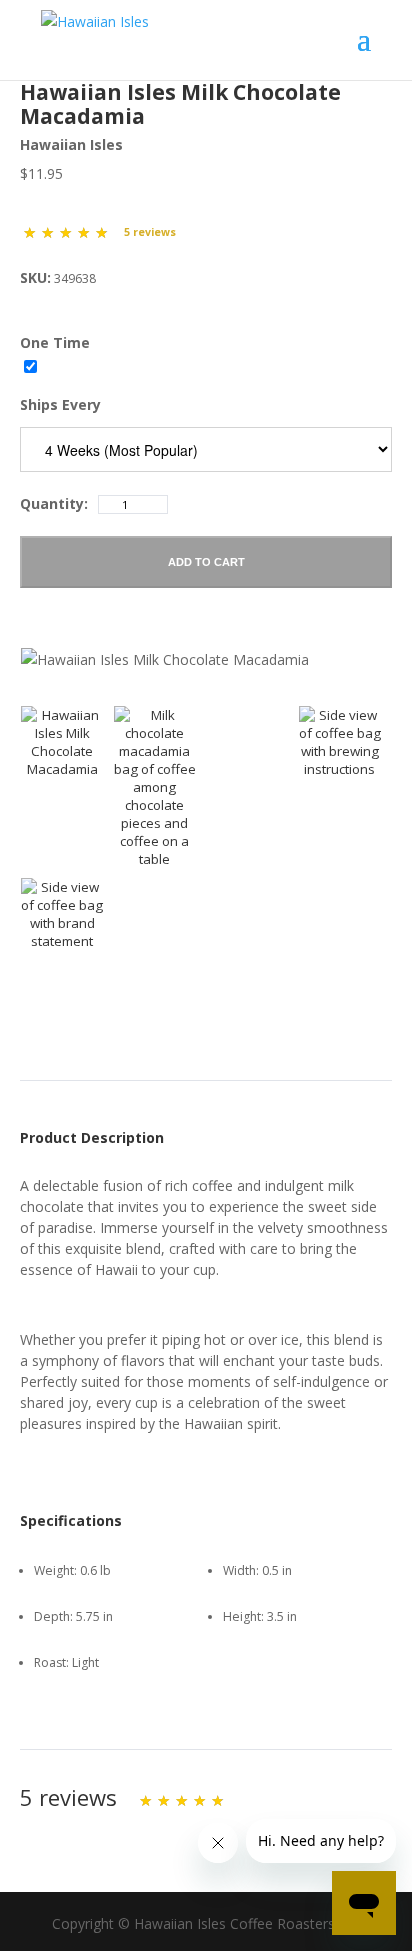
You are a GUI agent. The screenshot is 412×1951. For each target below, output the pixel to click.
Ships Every (60, 404)
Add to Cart (206, 562)
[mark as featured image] (62, 742)
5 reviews (150, 232)
